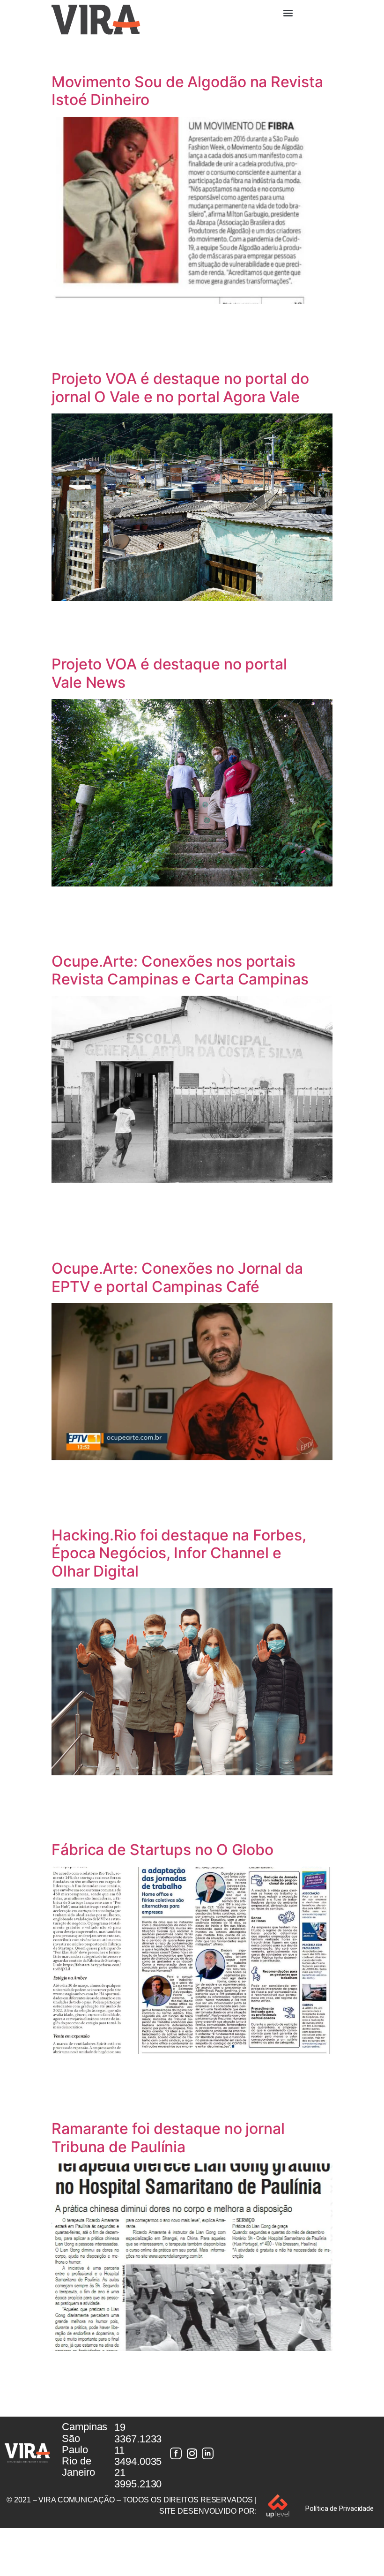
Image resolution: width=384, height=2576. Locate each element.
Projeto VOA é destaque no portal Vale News (169, 673)
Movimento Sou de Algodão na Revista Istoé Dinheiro (187, 91)
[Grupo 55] (176, 2453)
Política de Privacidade (340, 2508)
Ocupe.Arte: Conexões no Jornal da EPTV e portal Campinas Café (177, 1277)
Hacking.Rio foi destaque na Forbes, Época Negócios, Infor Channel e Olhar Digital (179, 1553)
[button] (288, 12)
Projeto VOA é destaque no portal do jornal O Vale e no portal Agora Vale (180, 387)
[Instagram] (192, 2453)
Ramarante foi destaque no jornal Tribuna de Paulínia (168, 2137)
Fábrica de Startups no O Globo (162, 1850)
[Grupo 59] (208, 2453)
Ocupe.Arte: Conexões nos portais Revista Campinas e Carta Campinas (180, 970)
